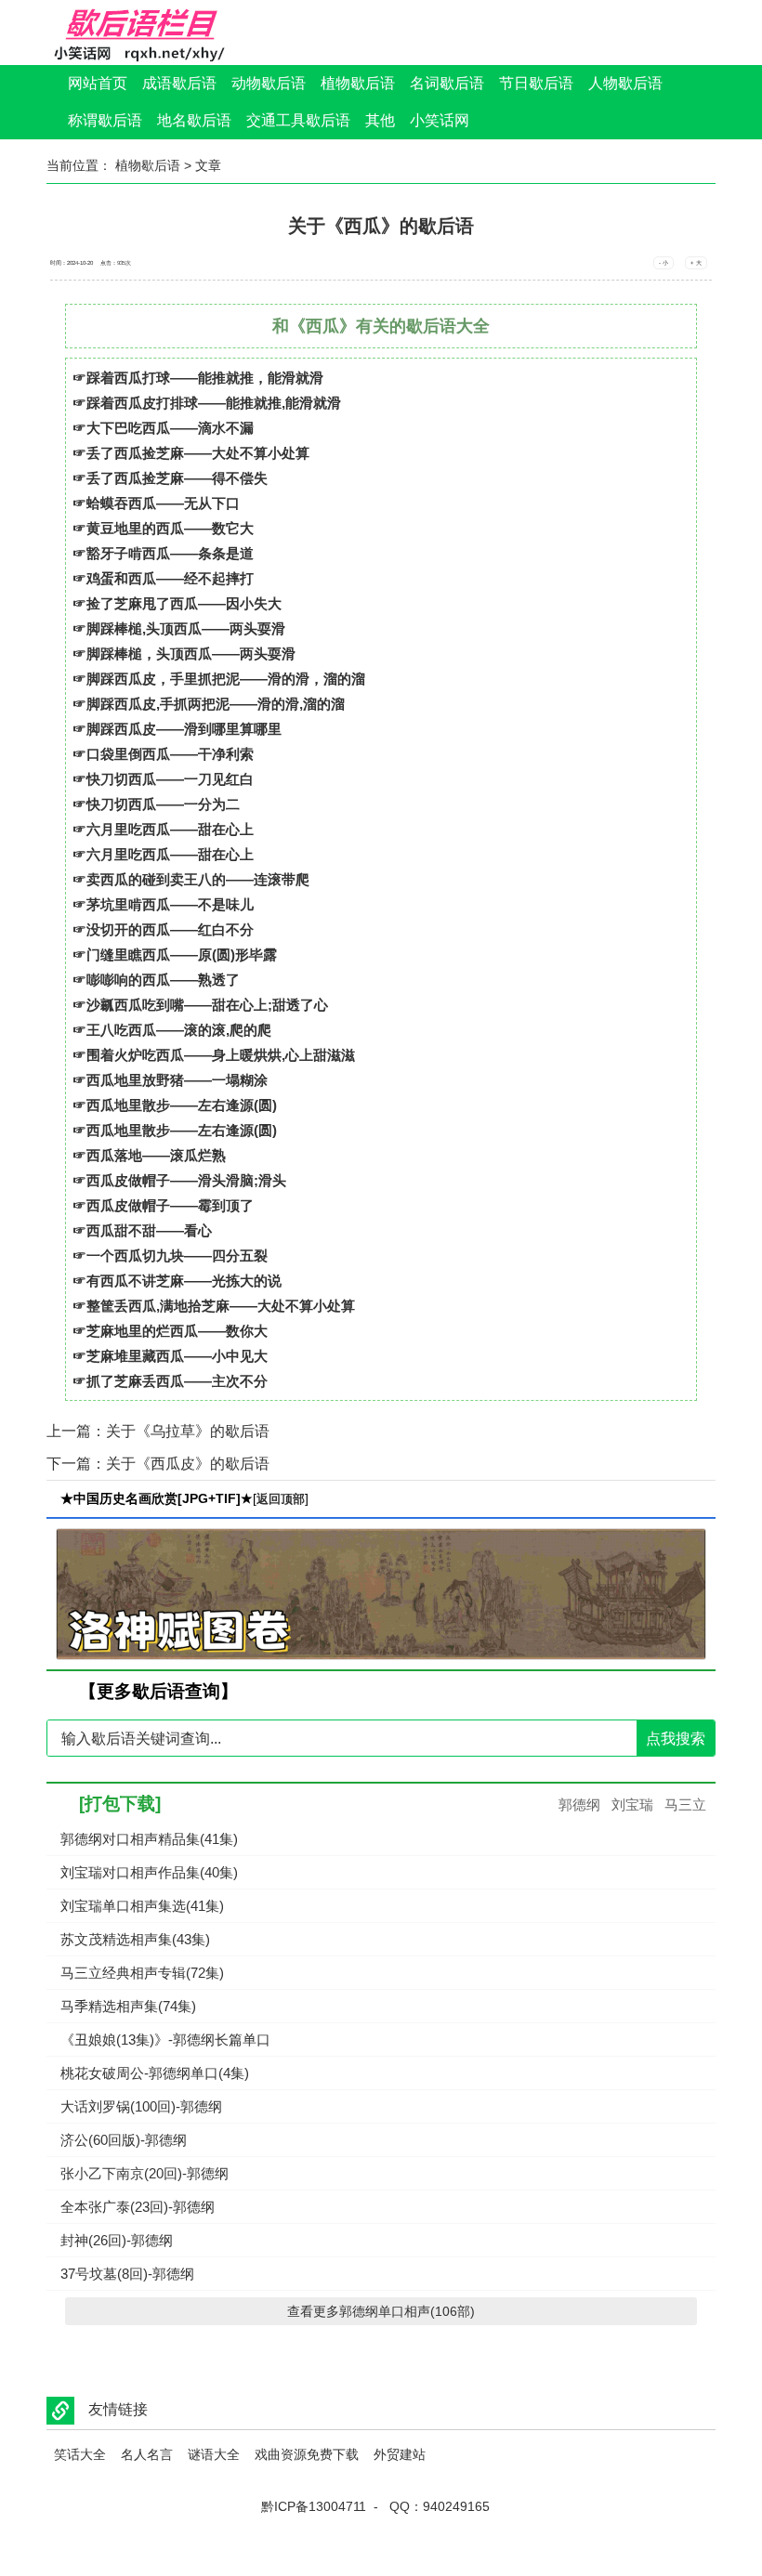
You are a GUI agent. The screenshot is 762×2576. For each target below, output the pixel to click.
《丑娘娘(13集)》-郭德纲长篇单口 (165, 2040)
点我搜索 (676, 1739)
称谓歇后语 (105, 120)
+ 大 (696, 263)
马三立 (685, 1805)
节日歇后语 (536, 83)
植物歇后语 (358, 83)
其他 (380, 120)
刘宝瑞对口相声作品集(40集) (149, 1872)
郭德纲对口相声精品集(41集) (149, 1839)
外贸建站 (400, 2454)
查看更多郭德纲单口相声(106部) (381, 2311)
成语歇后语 (179, 83)
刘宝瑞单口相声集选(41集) (142, 1906)
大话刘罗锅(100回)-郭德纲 (141, 2106)
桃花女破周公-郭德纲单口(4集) (155, 2073)
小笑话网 (440, 120)
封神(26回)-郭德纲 (117, 2240)
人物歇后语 (625, 83)
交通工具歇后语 (298, 120)
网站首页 (98, 83)
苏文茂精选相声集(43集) (135, 1939)
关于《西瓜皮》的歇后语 (188, 1464)
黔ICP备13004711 (314, 2506)
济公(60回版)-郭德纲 (124, 2140)
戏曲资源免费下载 (307, 2454)
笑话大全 (80, 2454)
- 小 (663, 263)
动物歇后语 (269, 83)
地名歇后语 (194, 120)
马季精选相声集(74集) (128, 2006)
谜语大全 (214, 2454)
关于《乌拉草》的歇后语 (188, 1431)
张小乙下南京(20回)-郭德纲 (145, 2173)
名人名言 (147, 2454)
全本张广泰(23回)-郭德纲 (138, 2207)
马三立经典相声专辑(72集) (142, 1973)
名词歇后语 (447, 83)
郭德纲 (579, 1805)
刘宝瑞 (632, 1805)
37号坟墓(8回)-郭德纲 (127, 2274)
